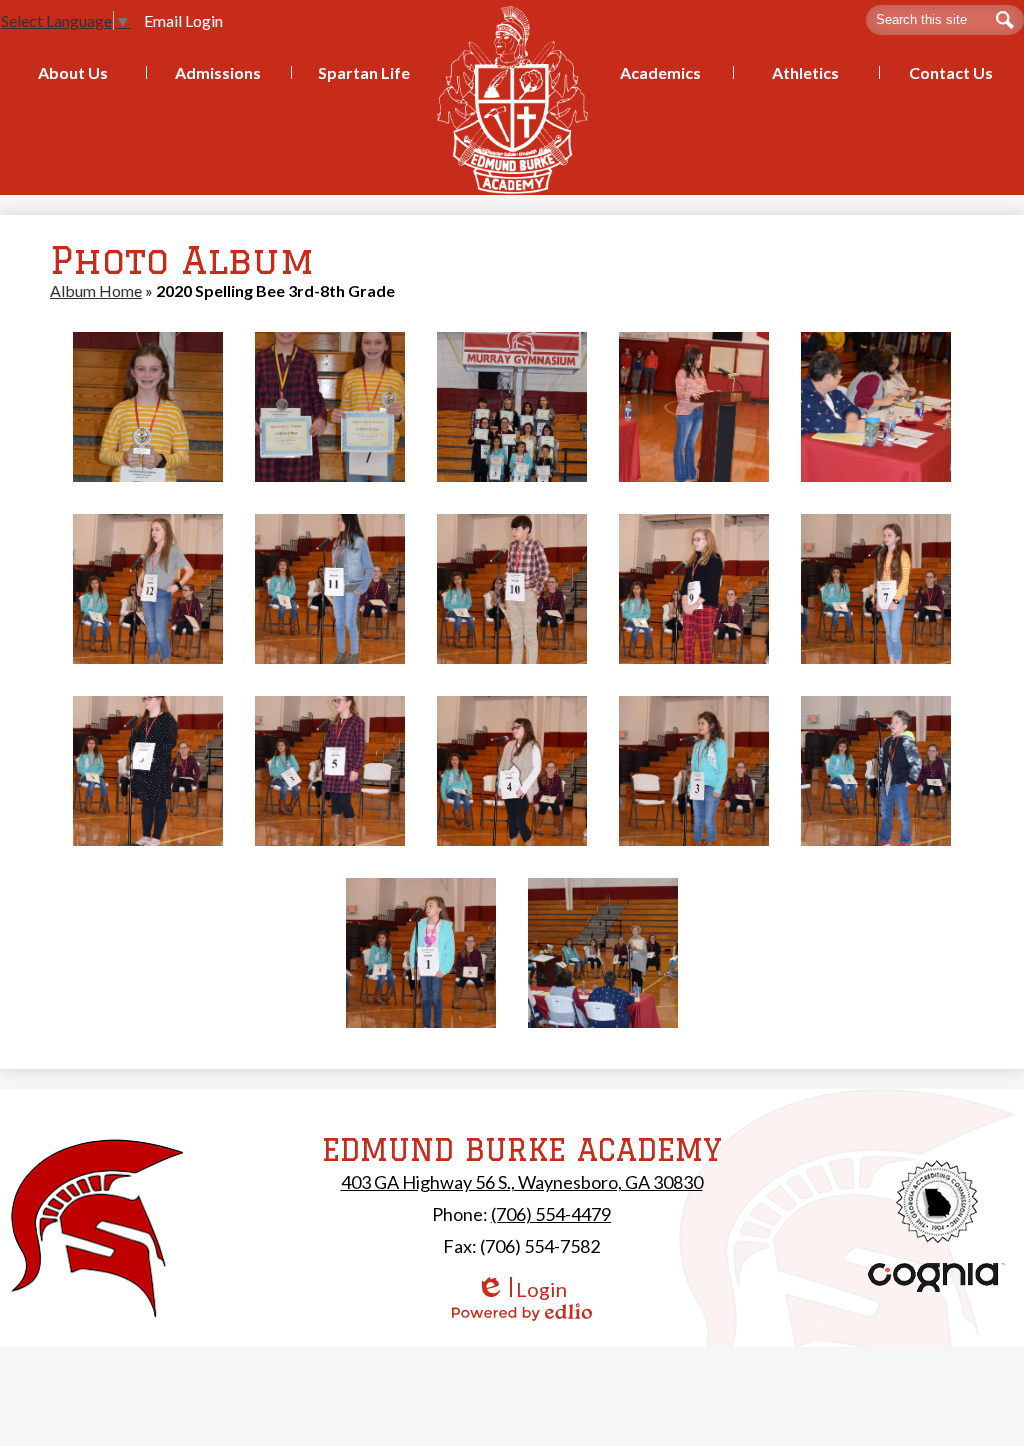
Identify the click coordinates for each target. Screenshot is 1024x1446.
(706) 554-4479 (551, 1214)
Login (521, 1289)
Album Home (96, 290)
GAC (937, 1201)
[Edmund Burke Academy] (512, 99)
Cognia (937, 1277)
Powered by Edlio (522, 1312)
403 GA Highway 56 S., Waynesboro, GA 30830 (522, 1182)
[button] (73, 72)
